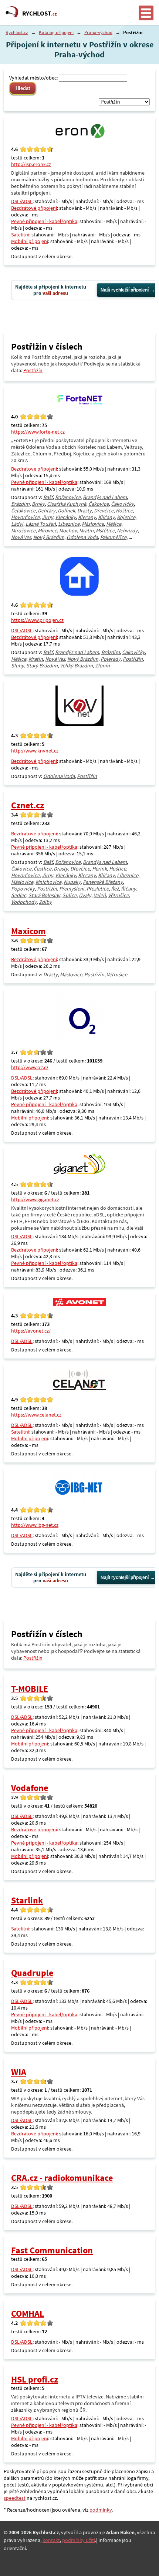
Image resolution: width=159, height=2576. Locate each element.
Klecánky (66, 517)
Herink (99, 869)
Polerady (111, 659)
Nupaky (72, 882)
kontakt (51, 2540)
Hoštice (124, 511)
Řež (115, 889)
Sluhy (18, 666)
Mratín (86, 531)
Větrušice (118, 895)
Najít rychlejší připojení (125, 290)
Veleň (100, 895)
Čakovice (99, 504)
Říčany (128, 889)
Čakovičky (122, 504)
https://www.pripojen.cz (37, 620)
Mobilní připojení (30, 241)
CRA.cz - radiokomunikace (62, 2178)
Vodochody (24, 902)
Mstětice (105, 531)
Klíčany (106, 517)
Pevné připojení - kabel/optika (44, 221)
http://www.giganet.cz (35, 1199)
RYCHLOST (40, 13)
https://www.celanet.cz (36, 1415)
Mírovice (47, 531)
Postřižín (33, 370)
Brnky (38, 504)
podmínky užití (79, 2540)
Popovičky (23, 889)
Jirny (48, 517)
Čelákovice (23, 511)
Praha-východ (98, 32)
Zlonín (102, 666)
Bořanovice (68, 497)
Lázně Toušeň (41, 524)
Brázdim (20, 504)
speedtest (15, 2498)
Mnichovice (48, 882)
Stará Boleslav (44, 895)
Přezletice (98, 889)
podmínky (101, 2510)
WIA (19, 2072)
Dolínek (66, 511)
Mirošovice (23, 531)
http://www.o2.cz (30, 1067)
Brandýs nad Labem (105, 497)
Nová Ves (21, 537)
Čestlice (43, 869)
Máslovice (93, 524)
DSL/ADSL (22, 201)
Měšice (114, 524)
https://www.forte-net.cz (38, 432)
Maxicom (28, 931)
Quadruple (32, 1973)
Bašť (48, 497)
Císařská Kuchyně (67, 504)
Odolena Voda (82, 537)
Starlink (27, 1900)
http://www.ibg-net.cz (35, 1525)
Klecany (87, 517)
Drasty (84, 511)
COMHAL (28, 2314)
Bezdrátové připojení (34, 208)
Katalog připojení (56, 32)
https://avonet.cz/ (31, 1331)
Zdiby (45, 902)
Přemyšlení (72, 889)
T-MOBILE (30, 1689)
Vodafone (30, 1788)
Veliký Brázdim (76, 666)
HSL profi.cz (35, 2379)
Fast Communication (52, 2250)
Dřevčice (104, 511)
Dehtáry (47, 511)
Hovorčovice (25, 517)
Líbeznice (69, 524)
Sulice (70, 895)
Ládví (17, 524)
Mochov (68, 531)
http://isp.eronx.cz (31, 164)
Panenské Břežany (103, 882)
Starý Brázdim (42, 666)
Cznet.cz (28, 805)
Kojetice (126, 517)
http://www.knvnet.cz (35, 751)
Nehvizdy (127, 531)
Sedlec (19, 895)
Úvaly (85, 895)
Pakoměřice (113, 537)
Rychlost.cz (17, 32)
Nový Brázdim (49, 537)
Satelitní (20, 235)
